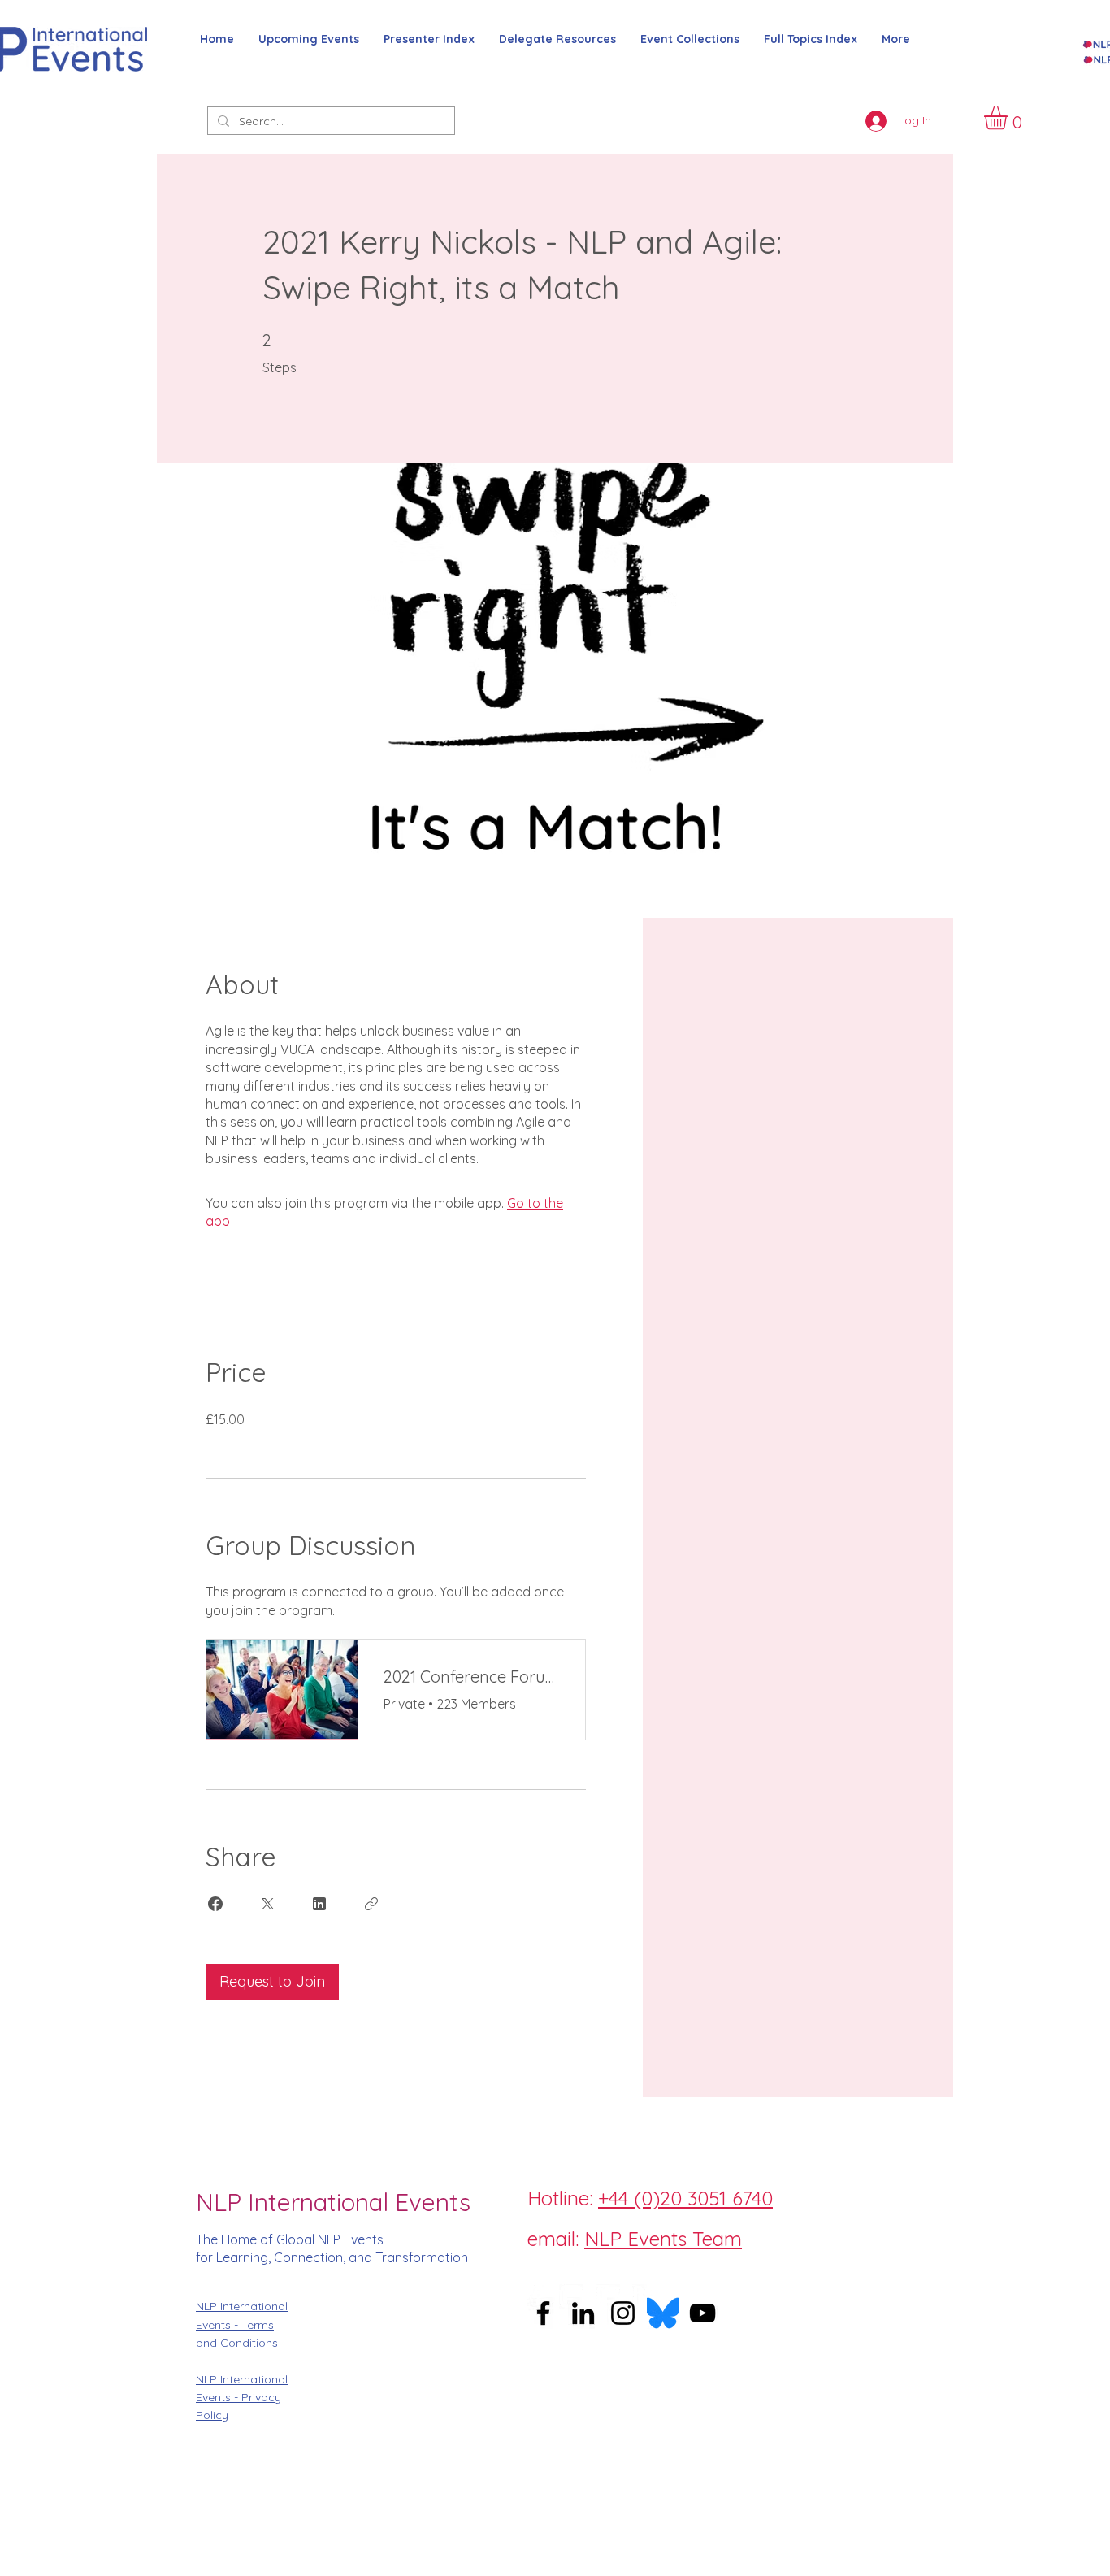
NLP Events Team (663, 2239)
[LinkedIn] (644, 2296)
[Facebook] (535, 2296)
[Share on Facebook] (215, 1904)
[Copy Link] (371, 1904)
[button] (1009, 118)
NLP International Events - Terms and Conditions (242, 2324)
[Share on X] (267, 1904)
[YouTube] (702, 2313)
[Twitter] (608, 2296)
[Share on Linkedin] (319, 1904)
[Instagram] (571, 2296)
